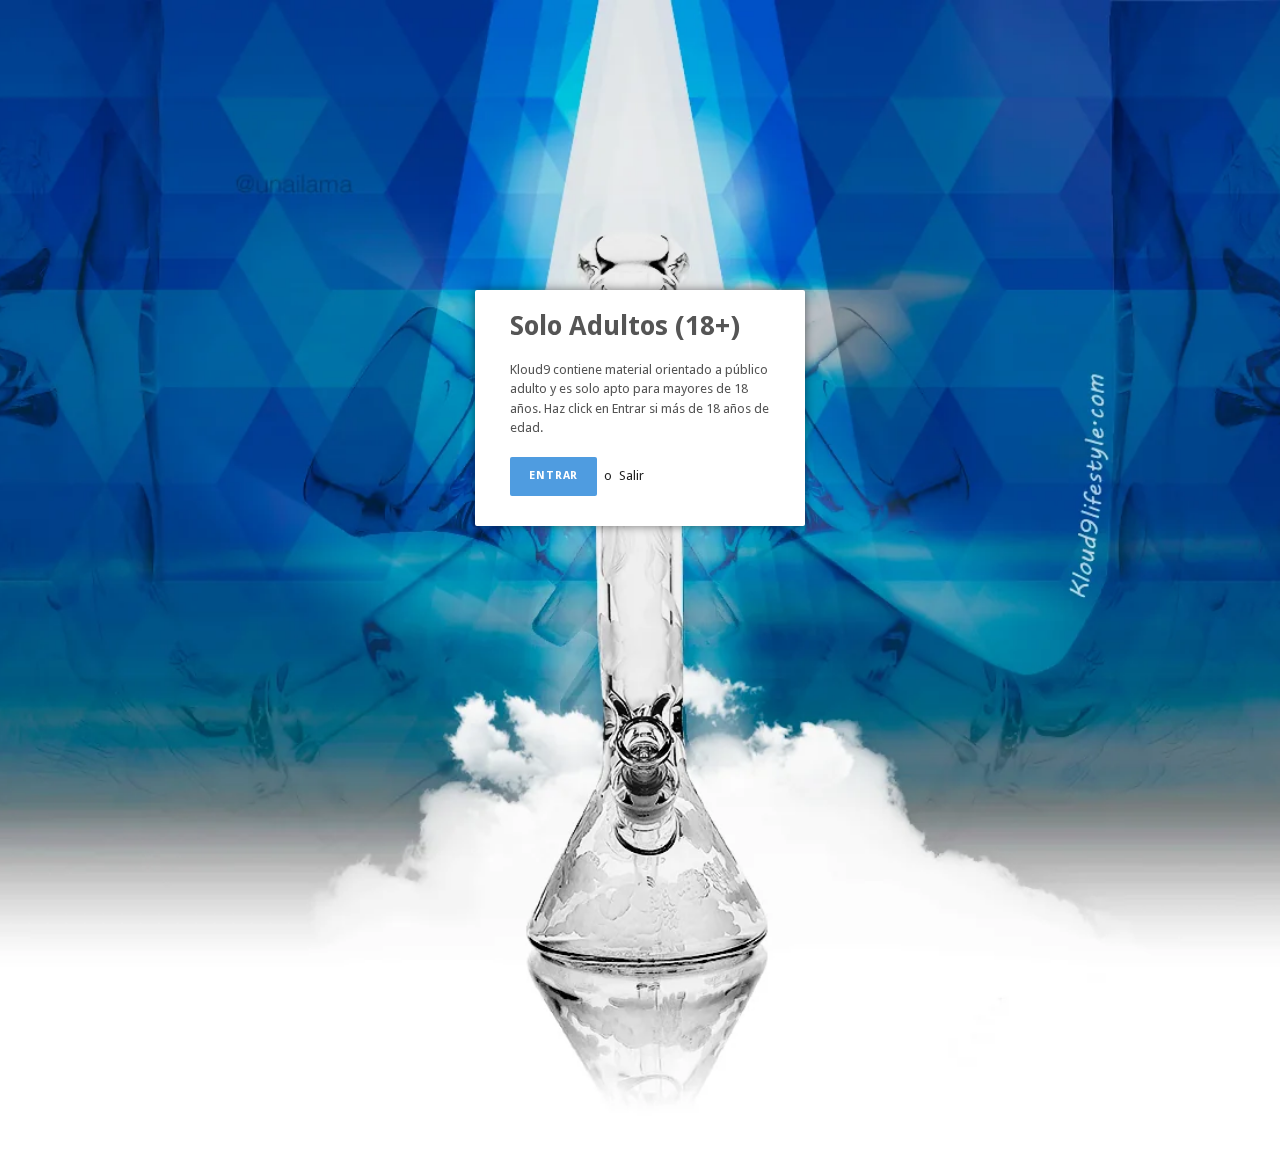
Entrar (553, 475)
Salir (631, 475)
